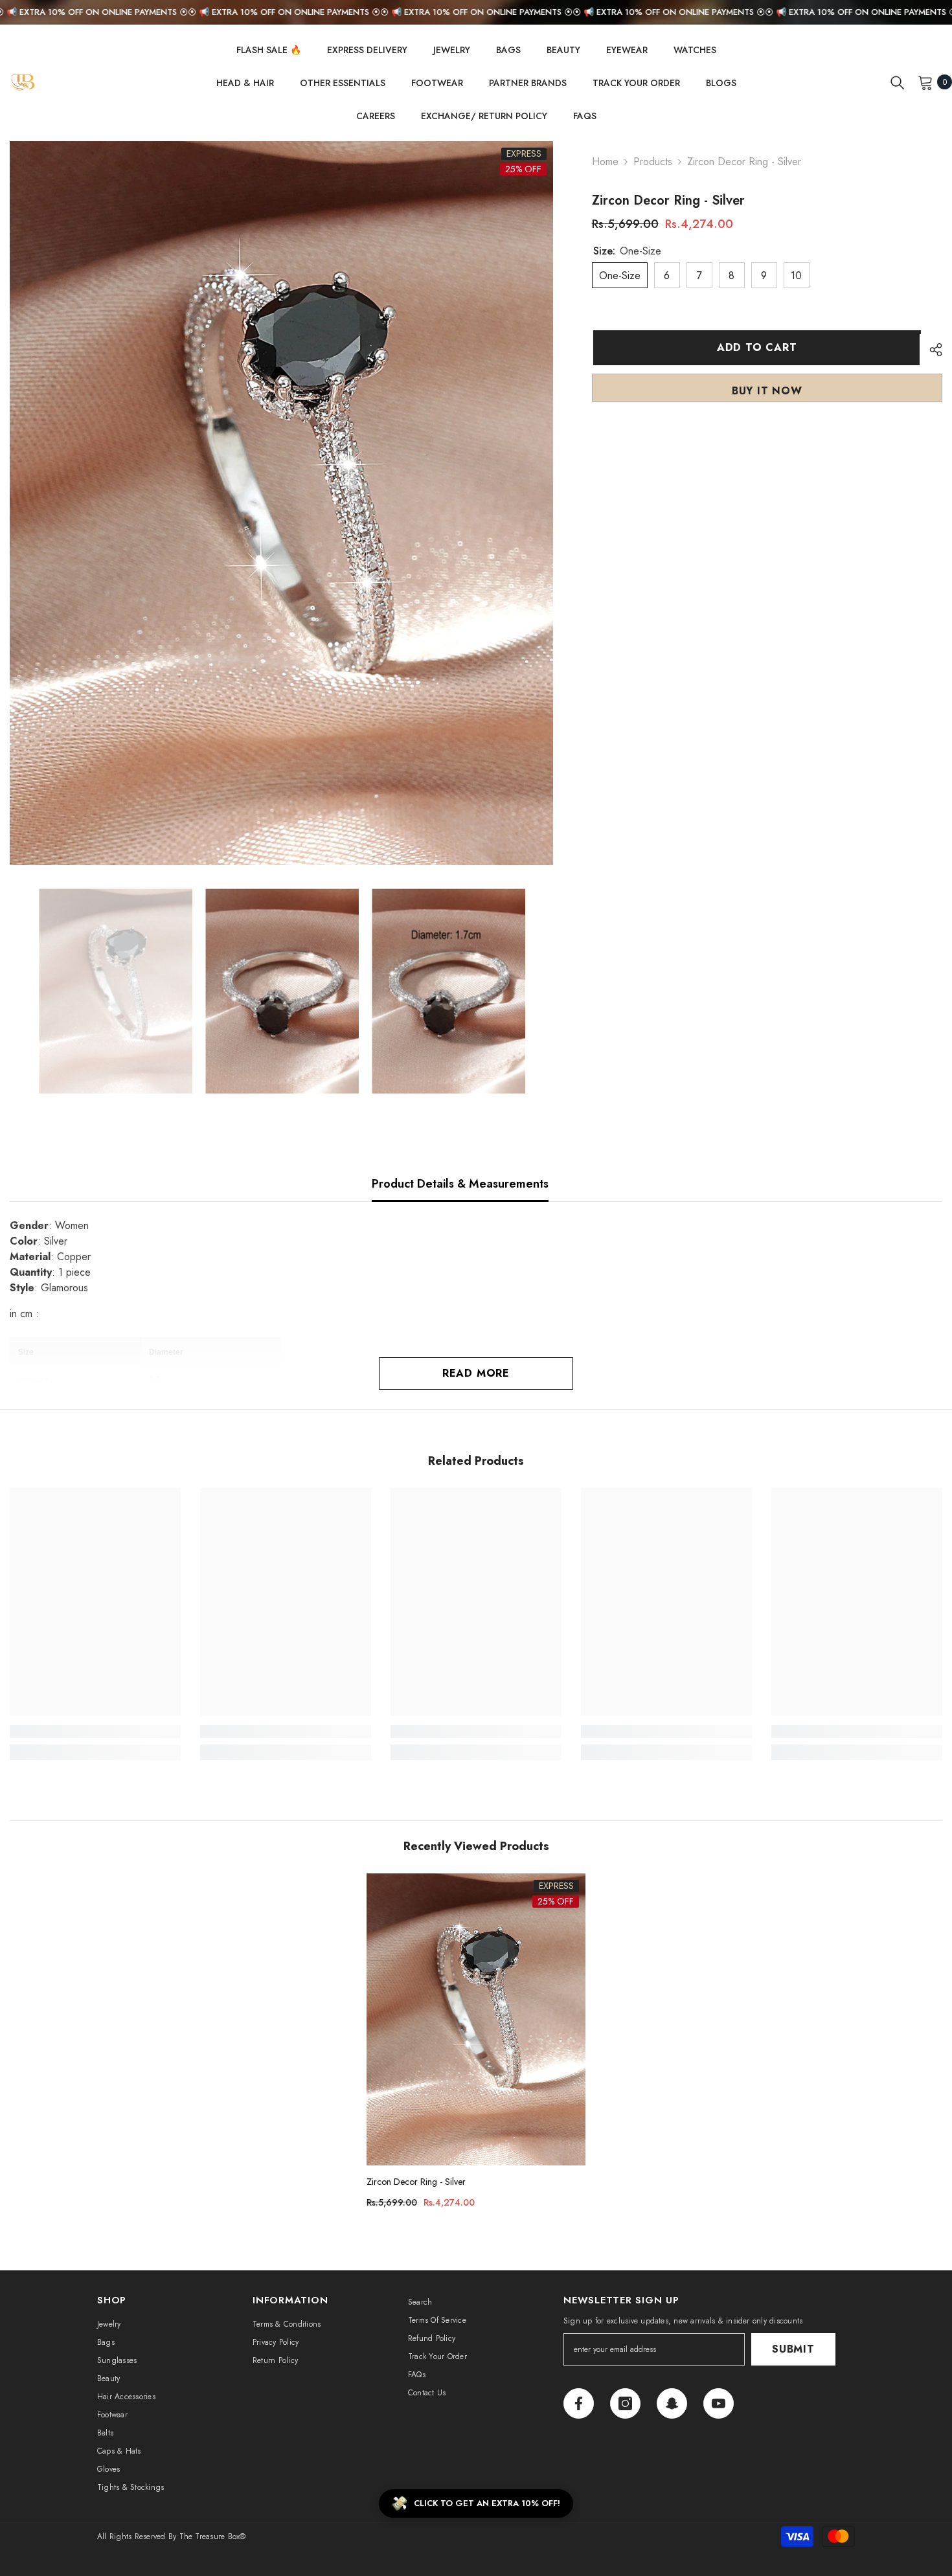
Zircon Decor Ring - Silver (416, 2182)
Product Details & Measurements (460, 1184)
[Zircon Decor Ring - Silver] (476, 2019)
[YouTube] (719, 2403)
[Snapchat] (672, 2403)
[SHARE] (931, 350)
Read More (476, 1373)
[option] (281, 503)
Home (605, 162)
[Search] (898, 82)
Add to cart (756, 347)
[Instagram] (625, 2403)
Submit (793, 2349)
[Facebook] (579, 2403)
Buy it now (767, 391)
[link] (95, 1732)
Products (653, 162)
